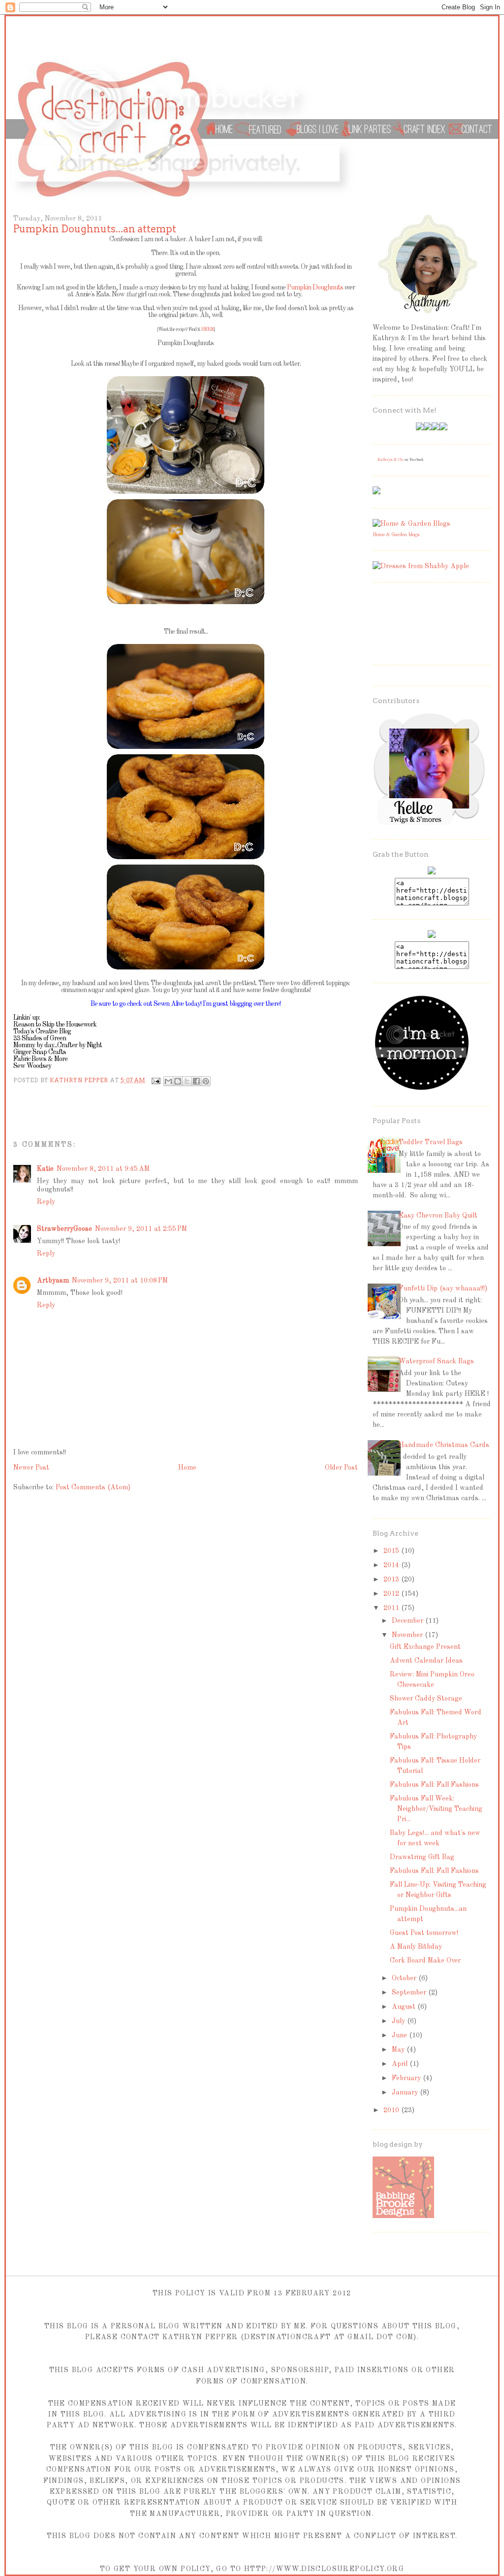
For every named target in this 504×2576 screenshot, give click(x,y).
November (408, 1635)
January (406, 2093)
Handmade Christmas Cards (444, 1445)
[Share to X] (187, 1081)
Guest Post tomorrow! (424, 1933)
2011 (392, 1608)
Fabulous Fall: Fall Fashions (434, 1785)
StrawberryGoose (64, 1229)
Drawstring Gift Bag (422, 1857)
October (405, 1978)
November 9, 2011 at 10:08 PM (120, 1281)
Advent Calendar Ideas (426, 1661)
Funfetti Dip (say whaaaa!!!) (443, 1288)
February (407, 2078)
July (399, 2021)
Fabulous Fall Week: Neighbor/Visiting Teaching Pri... (436, 1809)
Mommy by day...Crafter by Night (58, 1045)
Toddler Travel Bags (431, 1142)
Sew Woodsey (32, 1066)
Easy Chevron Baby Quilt (438, 1216)
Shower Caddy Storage (426, 1699)
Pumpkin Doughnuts (315, 288)
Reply (46, 1202)
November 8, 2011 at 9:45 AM (103, 1169)
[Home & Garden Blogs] (411, 524)
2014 (392, 1565)
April (401, 2064)
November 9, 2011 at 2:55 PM (141, 1229)
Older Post (341, 1468)
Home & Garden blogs (396, 535)
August (405, 2007)
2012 (392, 1594)
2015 (392, 1551)
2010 (392, 2110)
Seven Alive (169, 1004)
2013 (392, 1579)
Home (187, 1468)
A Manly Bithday (416, 1947)
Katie (45, 1169)
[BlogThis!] (178, 1081)
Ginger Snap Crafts (40, 1052)
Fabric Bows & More (41, 1059)
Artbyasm (53, 1281)
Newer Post (31, 1468)
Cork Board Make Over (425, 1961)
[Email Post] (156, 1080)
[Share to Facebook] (196, 1081)
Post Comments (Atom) (93, 1487)
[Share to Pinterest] (206, 1081)
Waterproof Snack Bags (436, 1361)
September (410, 1993)
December (409, 1621)
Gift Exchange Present (425, 1647)
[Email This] (168, 1081)
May (399, 2050)
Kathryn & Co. (391, 460)
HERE (207, 329)
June (400, 2035)
